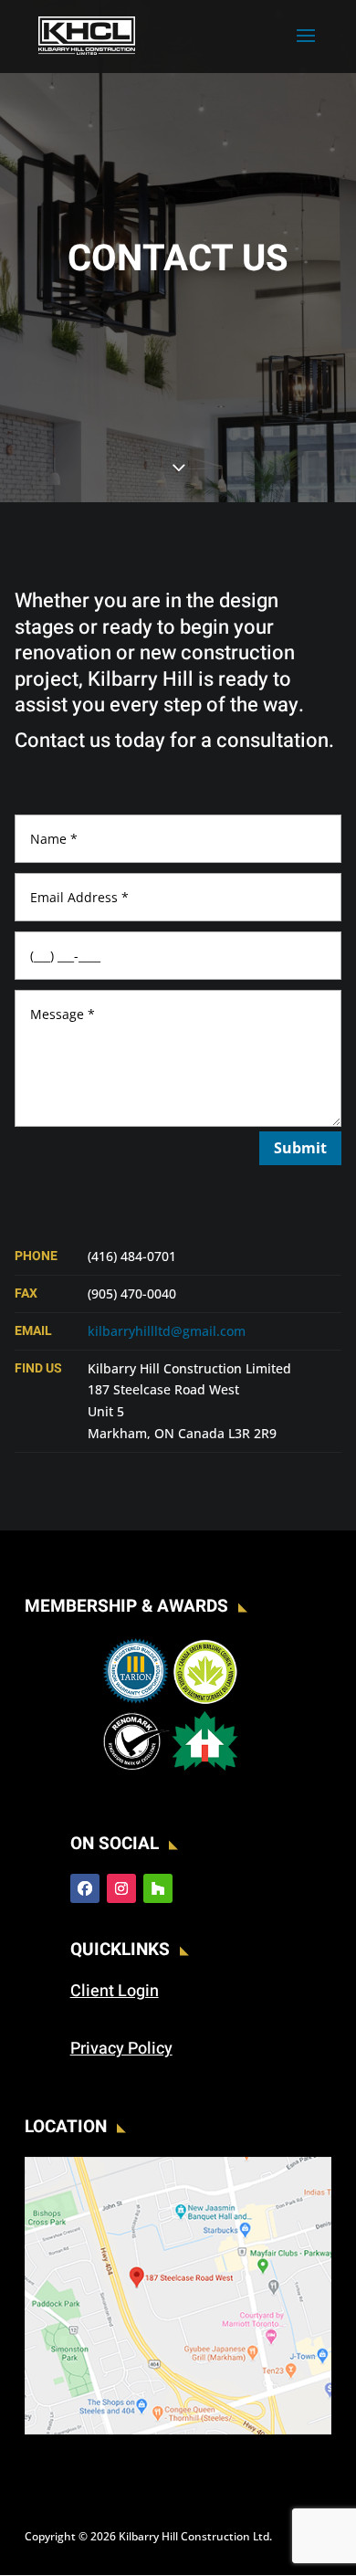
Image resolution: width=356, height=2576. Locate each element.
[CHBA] (205, 1770)
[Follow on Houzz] (158, 1888)
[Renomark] (136, 1770)
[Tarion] (136, 1701)
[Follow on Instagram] (121, 1888)
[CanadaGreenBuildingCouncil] (205, 1701)
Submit (300, 1148)
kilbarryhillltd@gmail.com (167, 1331)
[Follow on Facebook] (85, 1888)
